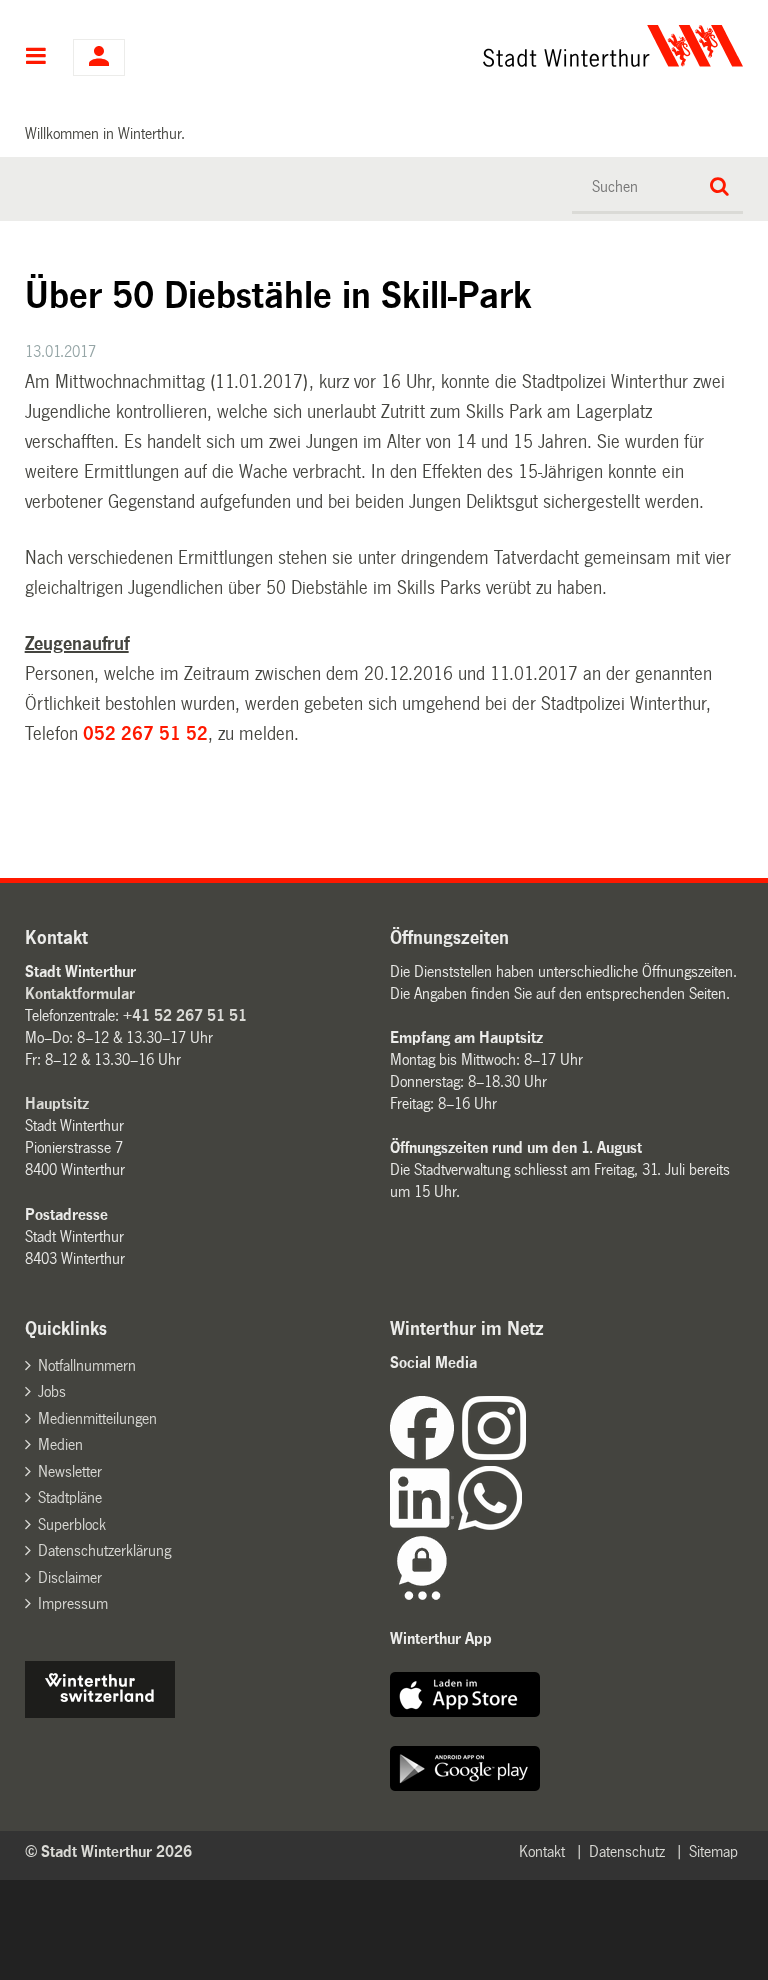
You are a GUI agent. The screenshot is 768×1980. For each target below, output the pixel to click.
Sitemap (713, 1851)
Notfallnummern (87, 1365)
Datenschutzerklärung (104, 1550)
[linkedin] (424, 1524)
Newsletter (70, 1471)
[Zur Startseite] (483, 46)
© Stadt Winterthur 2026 (108, 1851)
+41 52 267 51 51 (185, 1015)
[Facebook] (426, 1454)
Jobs (52, 1391)
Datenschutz (627, 1851)
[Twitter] (528, 1454)
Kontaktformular (80, 993)
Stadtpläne (70, 1497)
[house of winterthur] (100, 1712)
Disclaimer (70, 1577)
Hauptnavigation (36, 58)
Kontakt (542, 1851)
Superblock (72, 1524)
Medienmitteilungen (97, 1418)
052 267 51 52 (145, 734)
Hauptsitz (57, 1103)
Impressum (73, 1603)
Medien (60, 1444)
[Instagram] (494, 1454)
